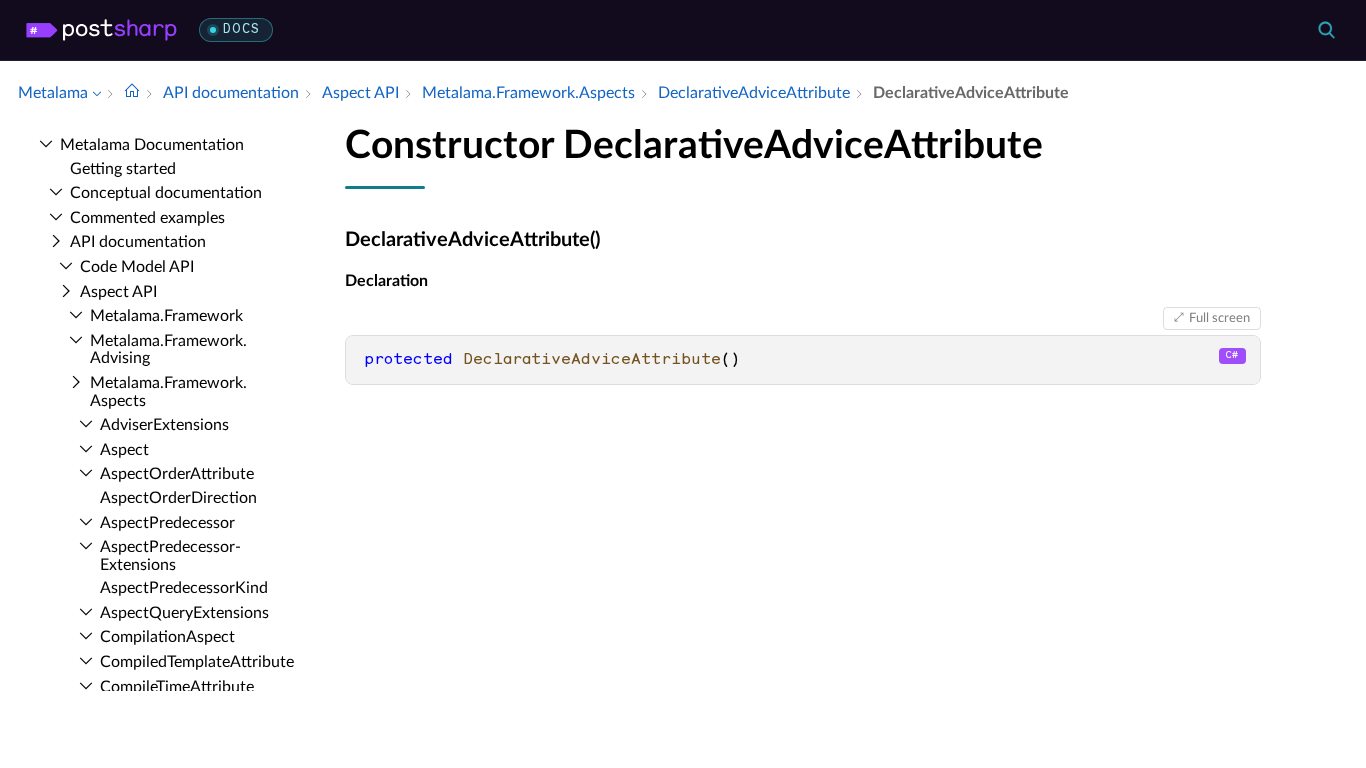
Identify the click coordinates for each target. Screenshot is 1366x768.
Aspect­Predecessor (167, 523)
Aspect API (118, 292)
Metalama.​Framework (166, 316)
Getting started (123, 169)
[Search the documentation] (1326, 30)
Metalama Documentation (152, 145)
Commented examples (147, 218)
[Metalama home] (101, 30)
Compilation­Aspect (167, 637)
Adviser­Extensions (164, 425)
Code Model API (137, 267)
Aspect (124, 450)
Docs (241, 29)
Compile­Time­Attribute (177, 687)
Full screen (1219, 318)
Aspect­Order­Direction (178, 498)
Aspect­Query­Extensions (184, 613)
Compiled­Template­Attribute (197, 662)
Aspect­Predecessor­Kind (184, 588)
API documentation (138, 242)
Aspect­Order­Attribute (177, 474)
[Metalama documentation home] (132, 93)
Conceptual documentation (166, 193)
